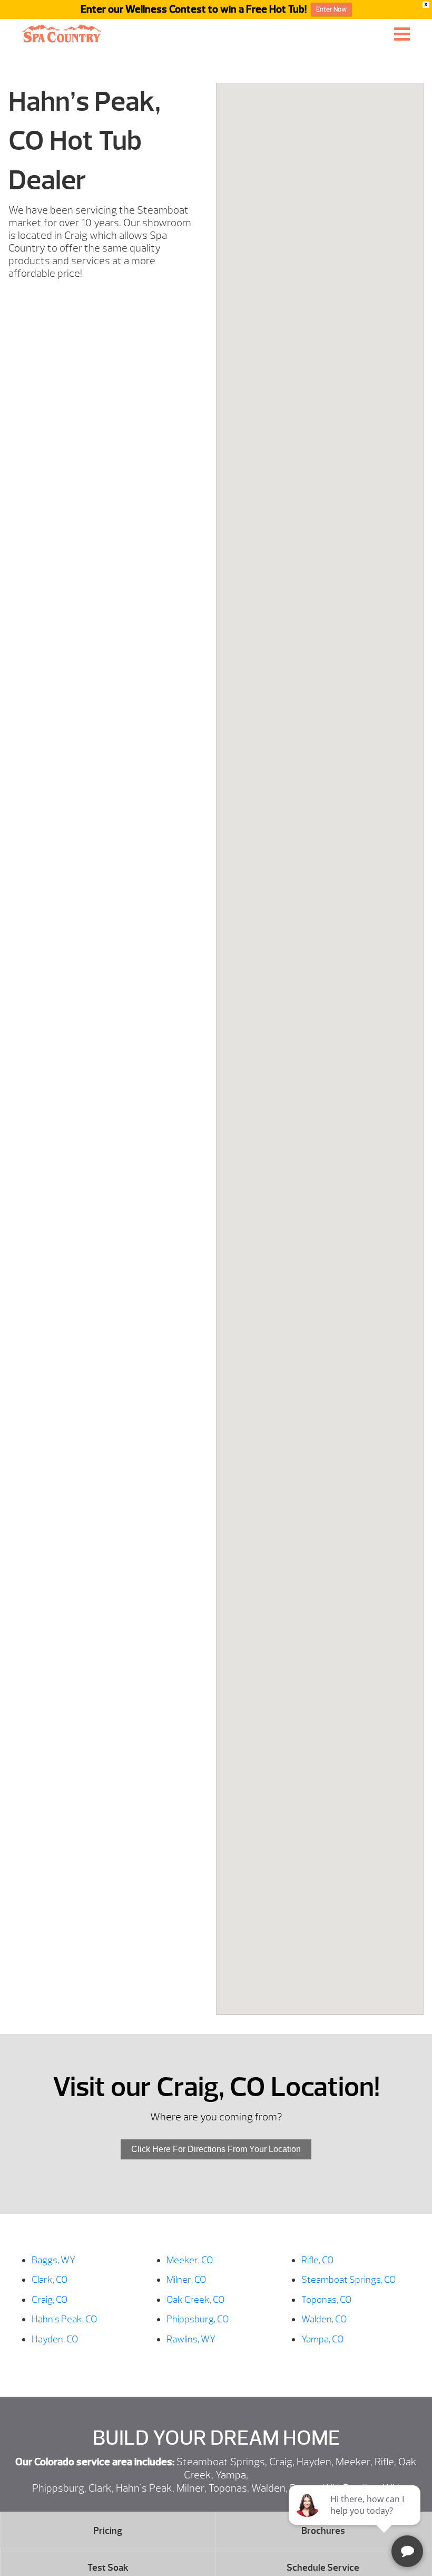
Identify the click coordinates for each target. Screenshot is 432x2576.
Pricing (108, 2531)
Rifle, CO (317, 2260)
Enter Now (331, 9)
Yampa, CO (322, 2339)
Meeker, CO (190, 2260)
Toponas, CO (326, 2300)
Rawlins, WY (191, 2339)
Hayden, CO (55, 2339)
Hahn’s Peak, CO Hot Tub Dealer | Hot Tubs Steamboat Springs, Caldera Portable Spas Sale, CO (62, 33)
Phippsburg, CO (198, 2319)
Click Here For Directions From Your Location (216, 2149)
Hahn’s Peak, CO (64, 2319)
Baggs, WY (53, 2260)
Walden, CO (324, 2319)
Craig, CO (50, 2300)
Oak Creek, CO (195, 2300)
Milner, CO (186, 2280)
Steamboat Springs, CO (348, 2280)
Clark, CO (50, 2280)
